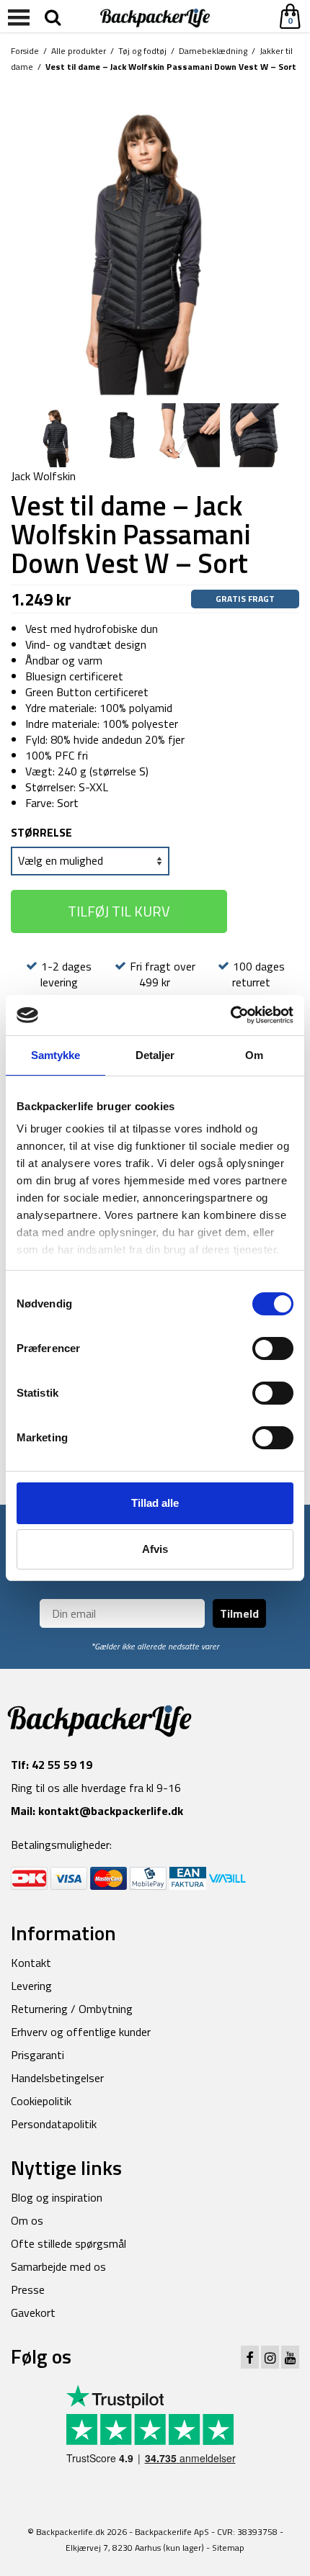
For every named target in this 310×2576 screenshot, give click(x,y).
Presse (28, 2289)
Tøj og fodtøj (142, 51)
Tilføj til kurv (119, 911)
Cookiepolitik (41, 2101)
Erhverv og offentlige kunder (81, 2032)
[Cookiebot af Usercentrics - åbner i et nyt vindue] (230, 1015)
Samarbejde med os (58, 2266)
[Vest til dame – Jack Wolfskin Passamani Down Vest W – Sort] (155, 239)
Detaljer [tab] (155, 1055)
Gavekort (33, 2312)
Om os (27, 2220)
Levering (31, 1986)
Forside (25, 51)
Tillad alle (155, 1503)
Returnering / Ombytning (72, 2009)
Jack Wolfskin (43, 476)
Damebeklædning (213, 51)
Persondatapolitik (54, 2124)
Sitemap (228, 2548)
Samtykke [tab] (56, 1055)
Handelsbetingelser (57, 2078)
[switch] (273, 1348)
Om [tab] (254, 1055)
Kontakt (31, 1963)
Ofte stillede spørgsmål (68, 2243)
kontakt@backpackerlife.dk (111, 1811)
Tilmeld (239, 1613)
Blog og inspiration (57, 2197)
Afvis (155, 1549)
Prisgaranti (37, 2055)
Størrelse (41, 832)
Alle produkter (79, 51)
